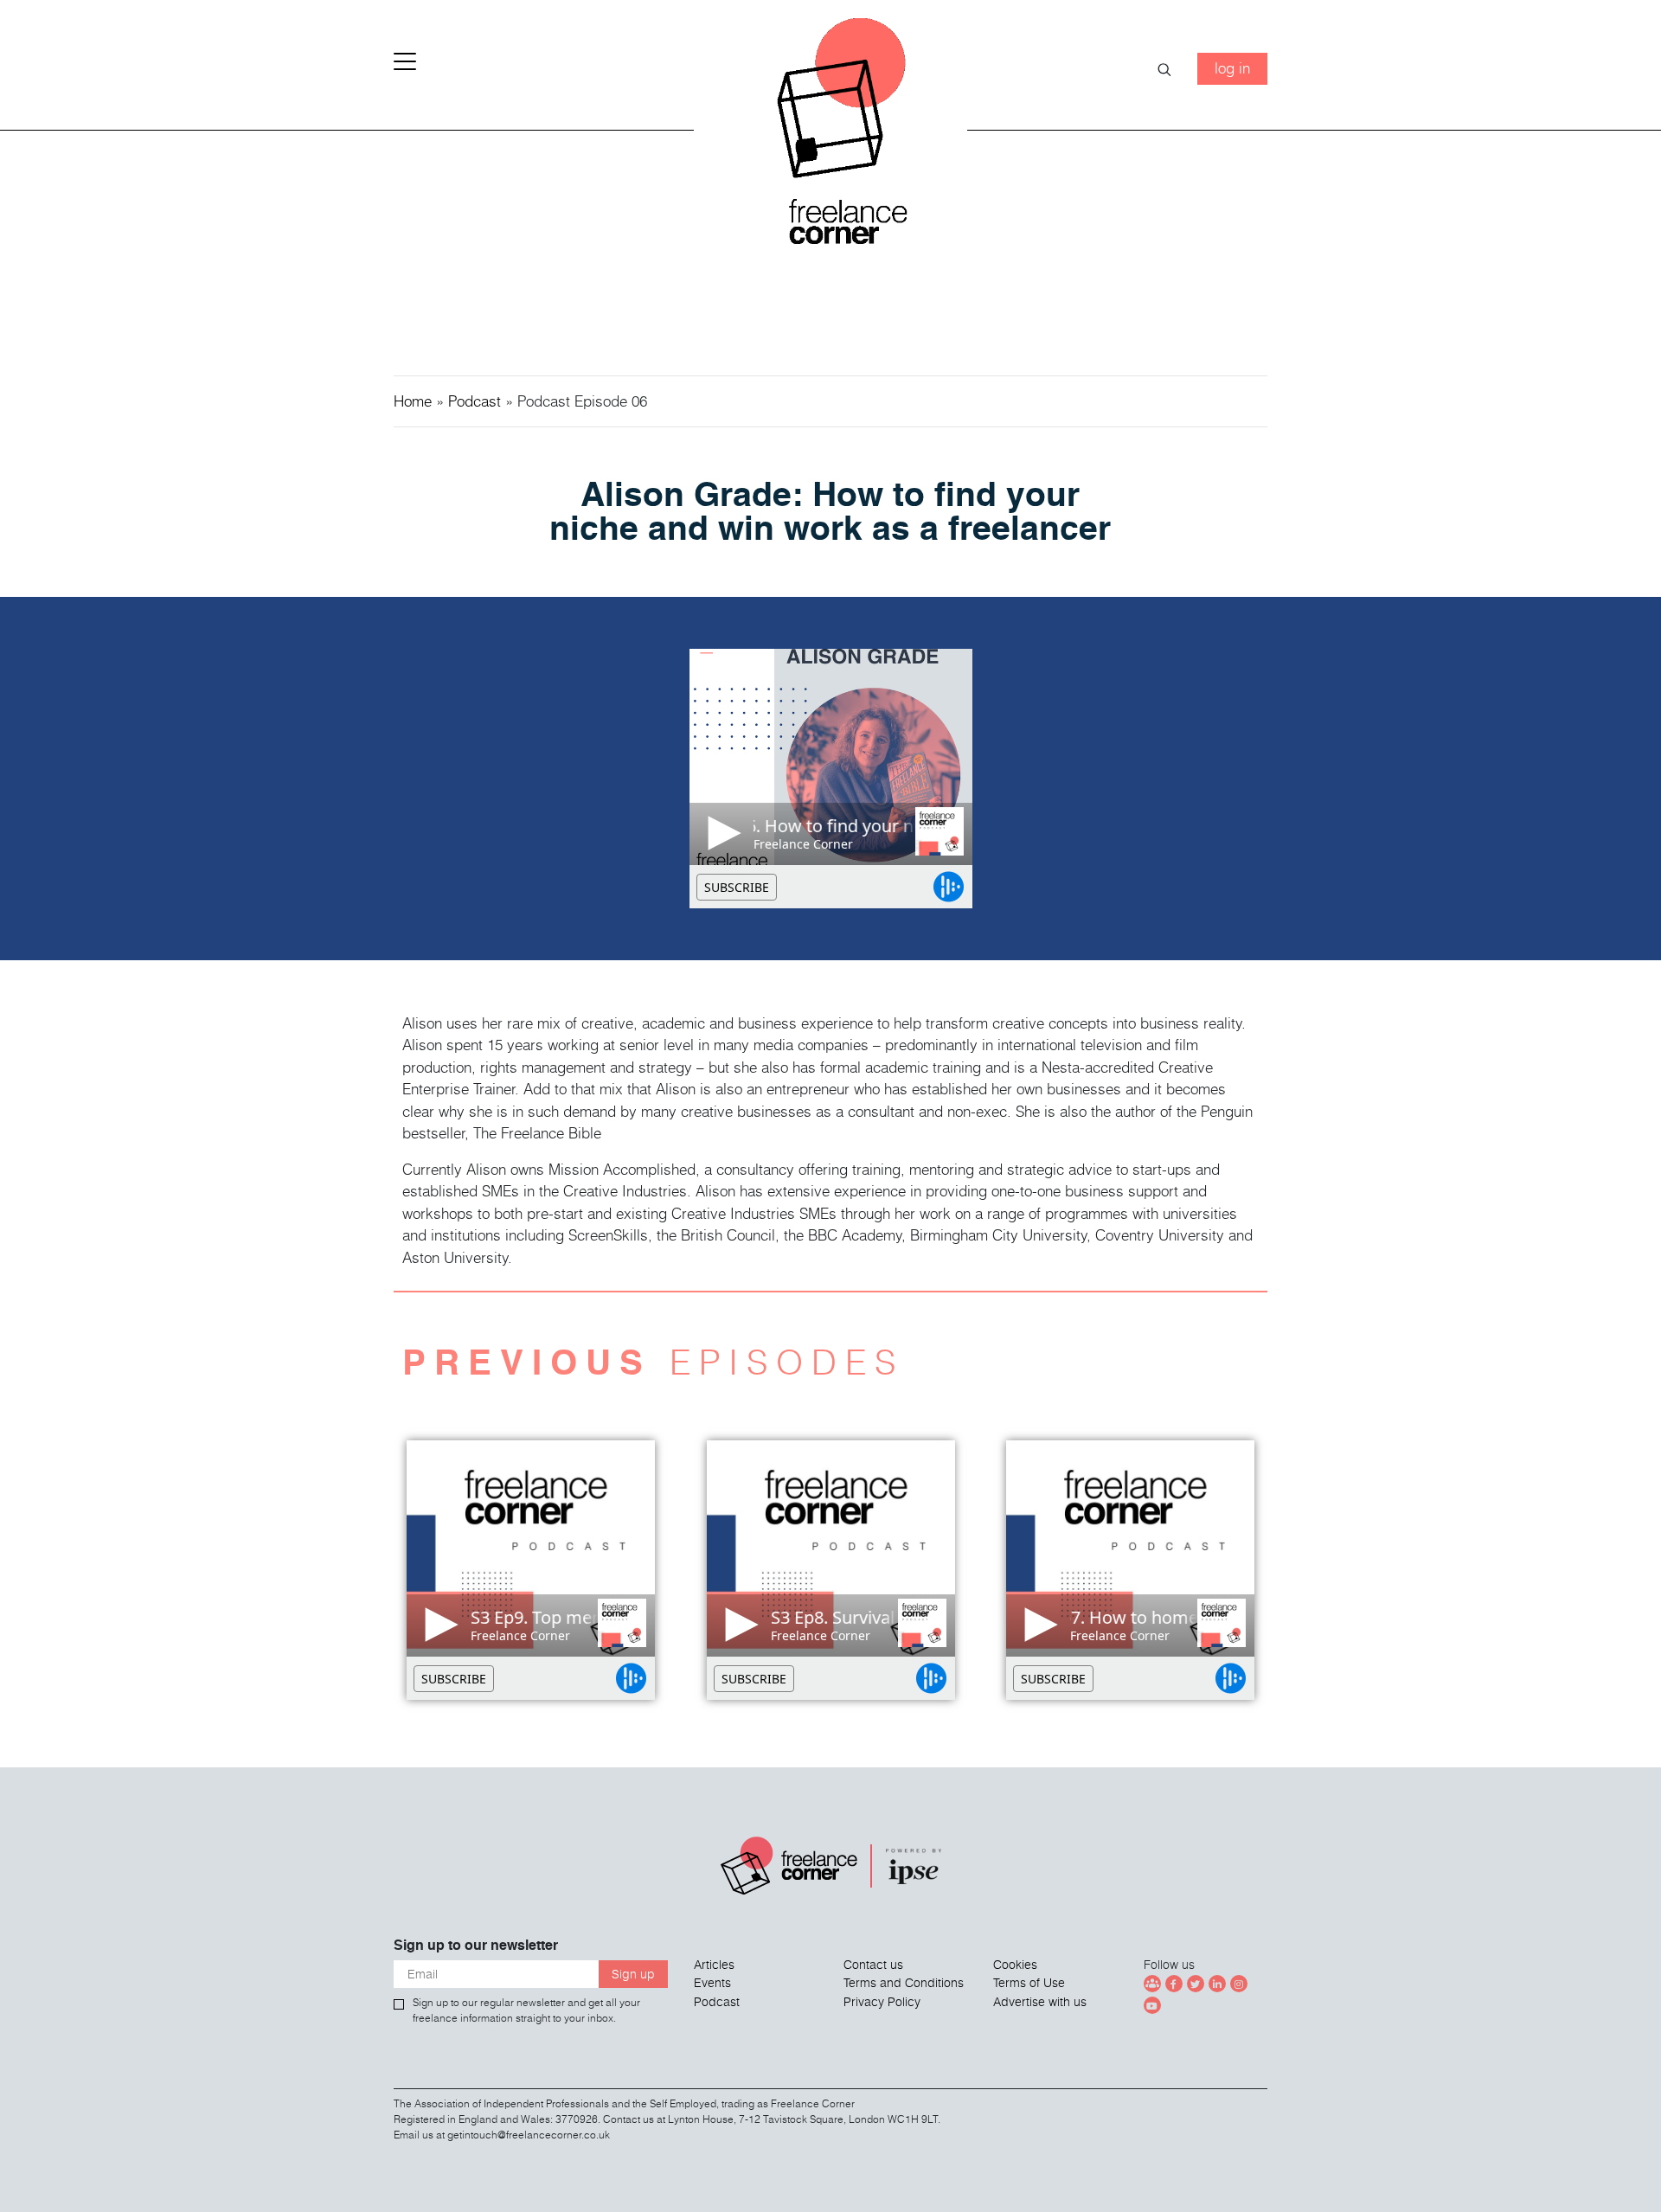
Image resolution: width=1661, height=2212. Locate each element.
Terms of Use (1029, 1983)
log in (1232, 68)
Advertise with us (1040, 2002)
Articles (714, 1965)
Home (413, 401)
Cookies (1015, 1965)
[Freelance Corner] (831, 138)
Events (712, 1983)
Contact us (873, 1965)
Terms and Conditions (904, 1983)
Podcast (475, 401)
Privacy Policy (882, 2002)
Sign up (633, 1974)
